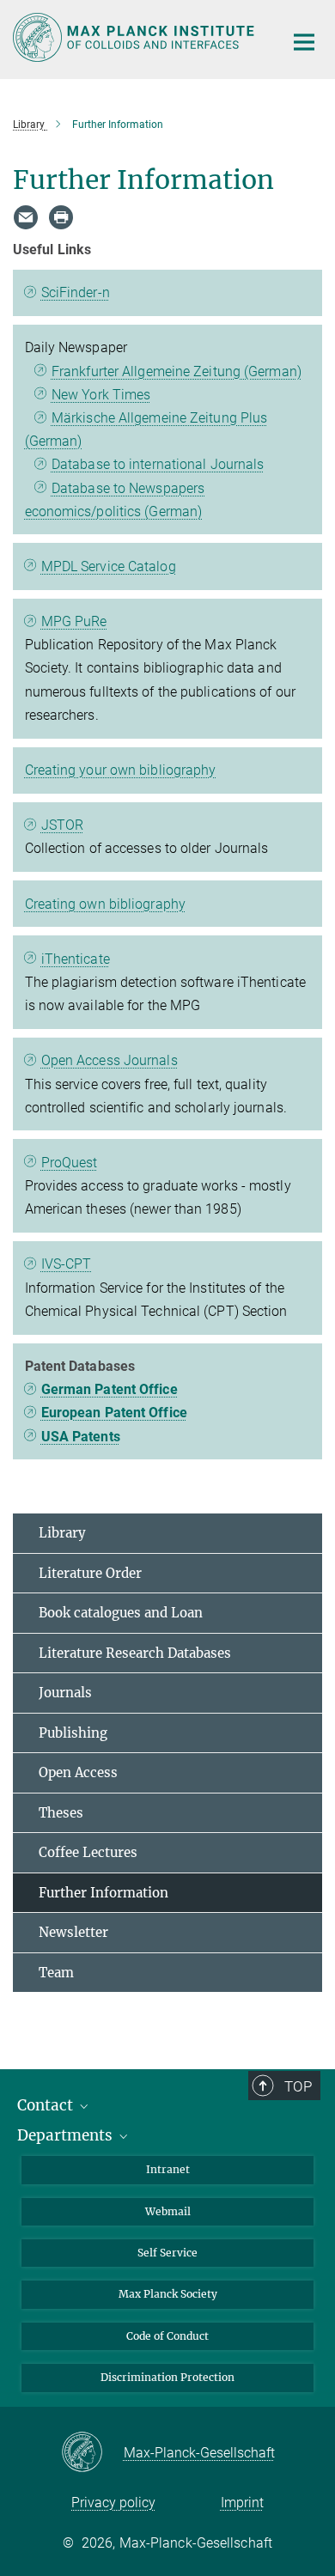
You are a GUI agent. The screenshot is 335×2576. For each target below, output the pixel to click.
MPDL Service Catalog (109, 566)
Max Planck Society (168, 2294)
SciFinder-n (76, 292)
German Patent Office (110, 1389)
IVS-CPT (67, 1264)
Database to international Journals (158, 464)
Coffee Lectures (88, 1852)
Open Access (78, 1772)
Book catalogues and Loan (121, 1613)
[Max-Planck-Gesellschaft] (92, 2453)
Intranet (168, 2169)
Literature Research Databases (135, 1653)
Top (298, 2086)
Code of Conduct (167, 2336)
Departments (67, 2135)
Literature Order (90, 1573)
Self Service (167, 2253)
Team (56, 1973)
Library (62, 1533)
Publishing (73, 1733)
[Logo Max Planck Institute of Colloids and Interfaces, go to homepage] (135, 37)
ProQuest (70, 1163)
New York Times (101, 395)
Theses (61, 1813)
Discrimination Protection (167, 2377)
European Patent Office (114, 1413)
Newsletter (73, 1932)
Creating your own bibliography (121, 770)
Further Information (104, 1893)
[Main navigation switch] (304, 42)
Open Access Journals (110, 1060)
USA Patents (81, 1437)
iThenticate (76, 959)
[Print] (61, 217)
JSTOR (63, 825)
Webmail (168, 2211)
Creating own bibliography (106, 904)
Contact (47, 2105)
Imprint (242, 2503)
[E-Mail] (26, 217)
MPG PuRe (74, 621)
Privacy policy (113, 2503)
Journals (65, 1693)
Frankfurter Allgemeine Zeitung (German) (177, 371)
